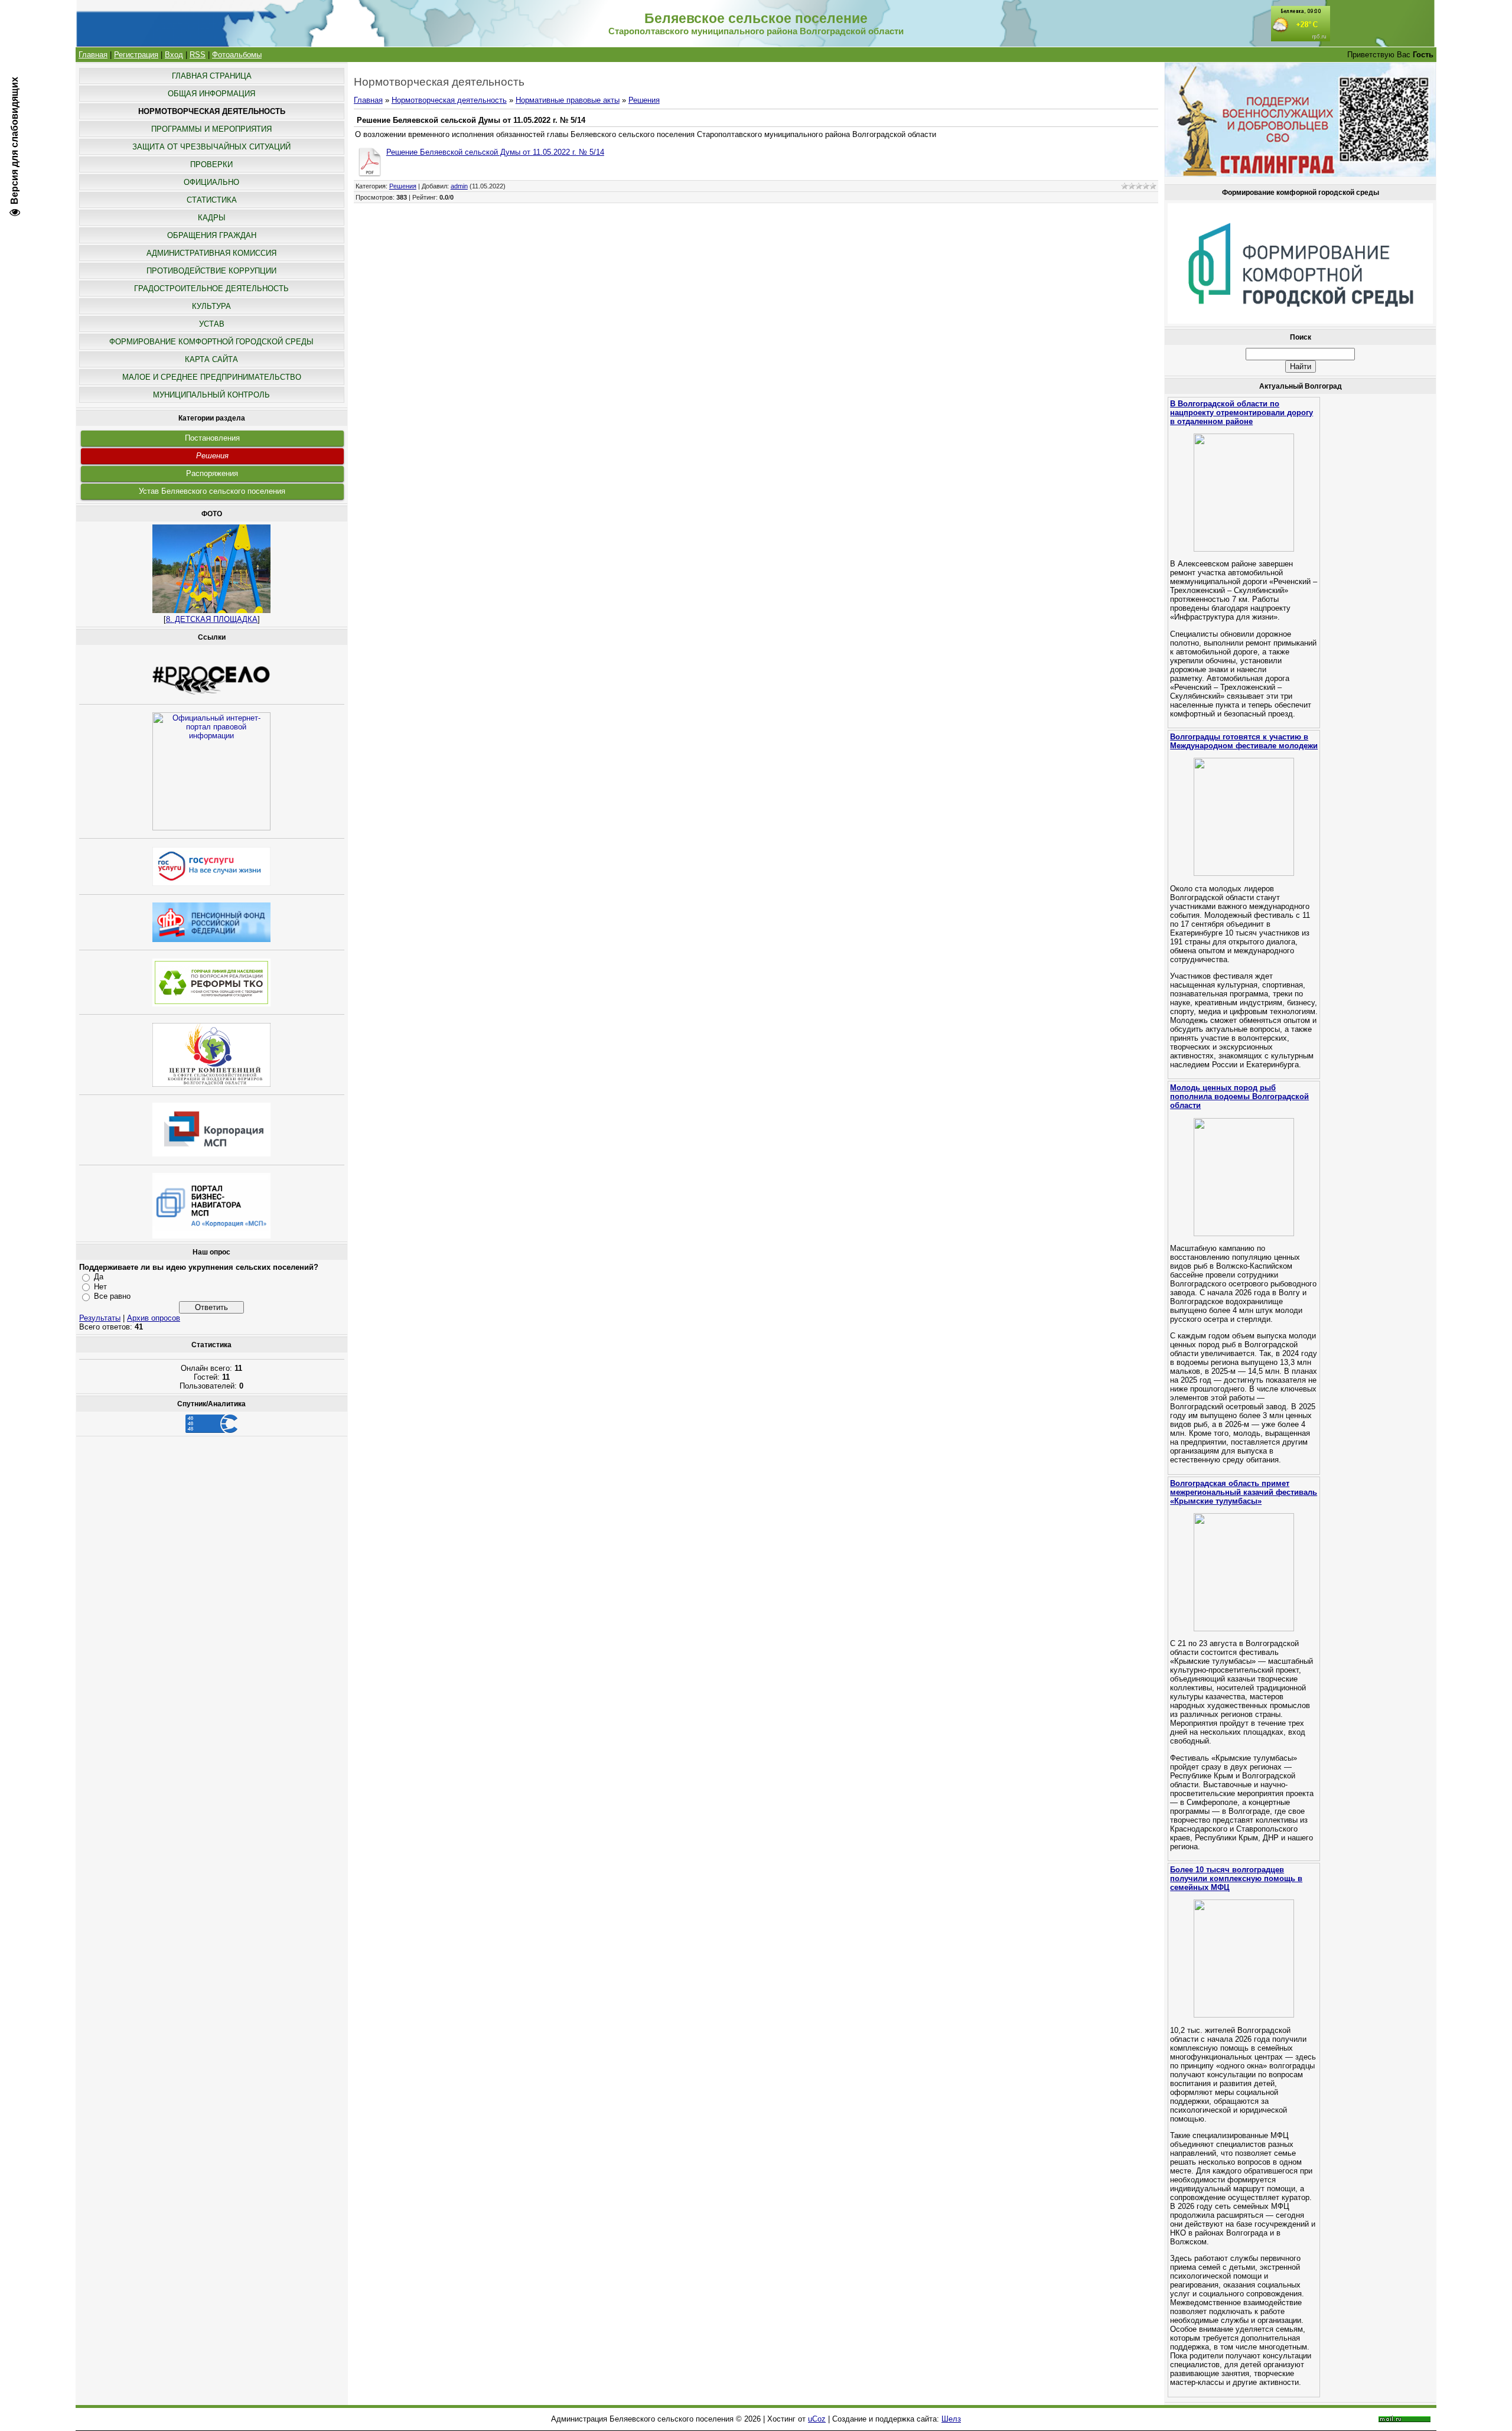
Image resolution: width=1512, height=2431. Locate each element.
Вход (174, 55)
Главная (93, 55)
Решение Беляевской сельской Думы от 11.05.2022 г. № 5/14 (495, 152)
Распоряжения (212, 473)
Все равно (112, 1296)
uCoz (817, 2419)
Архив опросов (154, 1318)
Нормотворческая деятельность (449, 100)
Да (99, 1277)
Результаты (100, 1318)
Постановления (212, 438)
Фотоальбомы (237, 55)
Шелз (951, 2419)
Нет (100, 1287)
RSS (198, 55)
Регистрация (136, 55)
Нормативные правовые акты (568, 100)
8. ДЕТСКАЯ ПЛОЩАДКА (212, 619)
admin (459, 186)
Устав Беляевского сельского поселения (212, 491)
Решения (212, 456)
